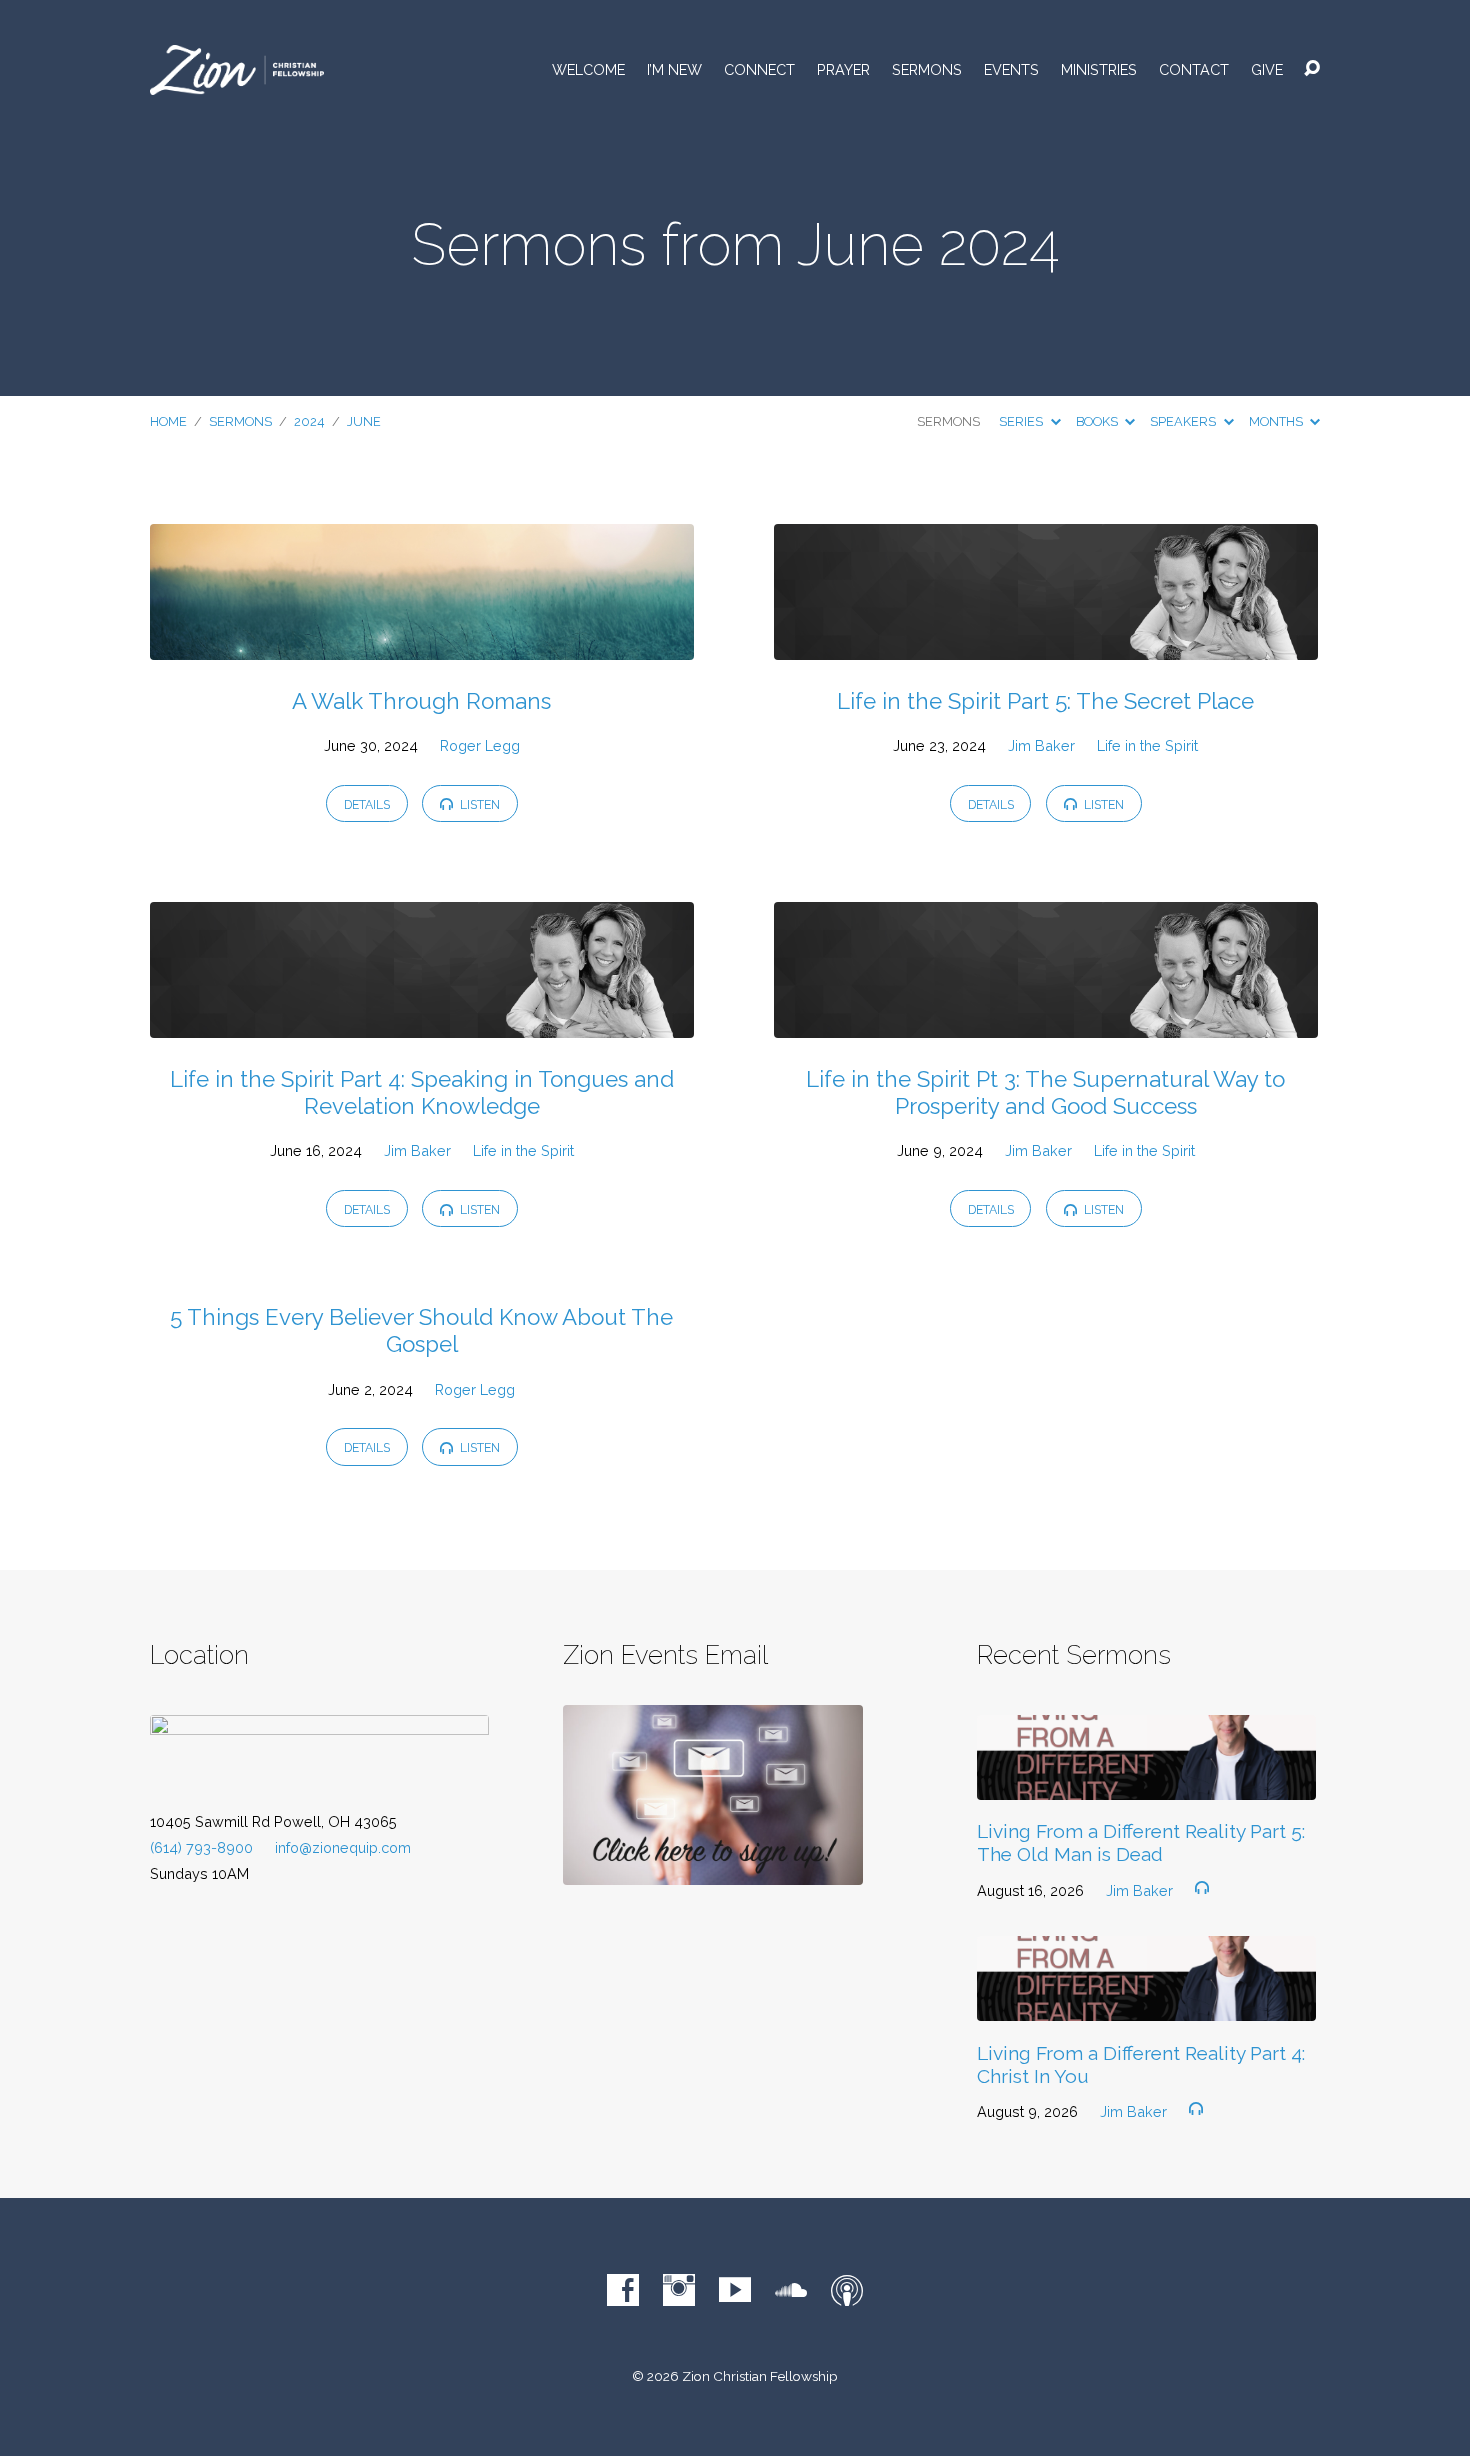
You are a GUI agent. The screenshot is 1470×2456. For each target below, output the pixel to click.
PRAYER (843, 70)
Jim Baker (1041, 745)
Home (168, 421)
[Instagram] (679, 2290)
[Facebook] (623, 2290)
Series (1022, 421)
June (364, 421)
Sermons (927, 70)
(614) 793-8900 (201, 1847)
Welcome (588, 70)
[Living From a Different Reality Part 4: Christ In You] (1146, 2005)
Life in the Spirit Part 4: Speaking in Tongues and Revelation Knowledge (422, 1092)
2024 (309, 421)
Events (1011, 70)
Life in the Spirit (1147, 745)
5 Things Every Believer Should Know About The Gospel (421, 1330)
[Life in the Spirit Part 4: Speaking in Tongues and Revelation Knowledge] (422, 1022)
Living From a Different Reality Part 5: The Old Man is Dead (1141, 1842)
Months (1277, 421)
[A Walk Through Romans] (422, 644)
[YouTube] (735, 2290)
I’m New (674, 70)
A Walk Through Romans (421, 701)
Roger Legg (480, 745)
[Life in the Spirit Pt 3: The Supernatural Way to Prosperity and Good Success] (1046, 1022)
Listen (478, 804)
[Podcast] (847, 2290)
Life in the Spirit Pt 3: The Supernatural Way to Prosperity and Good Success (1045, 1092)
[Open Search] (1312, 69)
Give (1267, 70)
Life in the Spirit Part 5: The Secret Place (1045, 701)
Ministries (1099, 70)
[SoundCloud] (791, 2290)
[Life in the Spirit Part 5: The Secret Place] (1046, 644)
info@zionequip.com (343, 1847)
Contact (1194, 70)
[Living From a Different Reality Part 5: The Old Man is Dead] (1146, 1784)
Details (367, 804)
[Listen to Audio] (1202, 1888)
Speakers (1184, 421)
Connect (759, 70)
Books (1098, 421)
